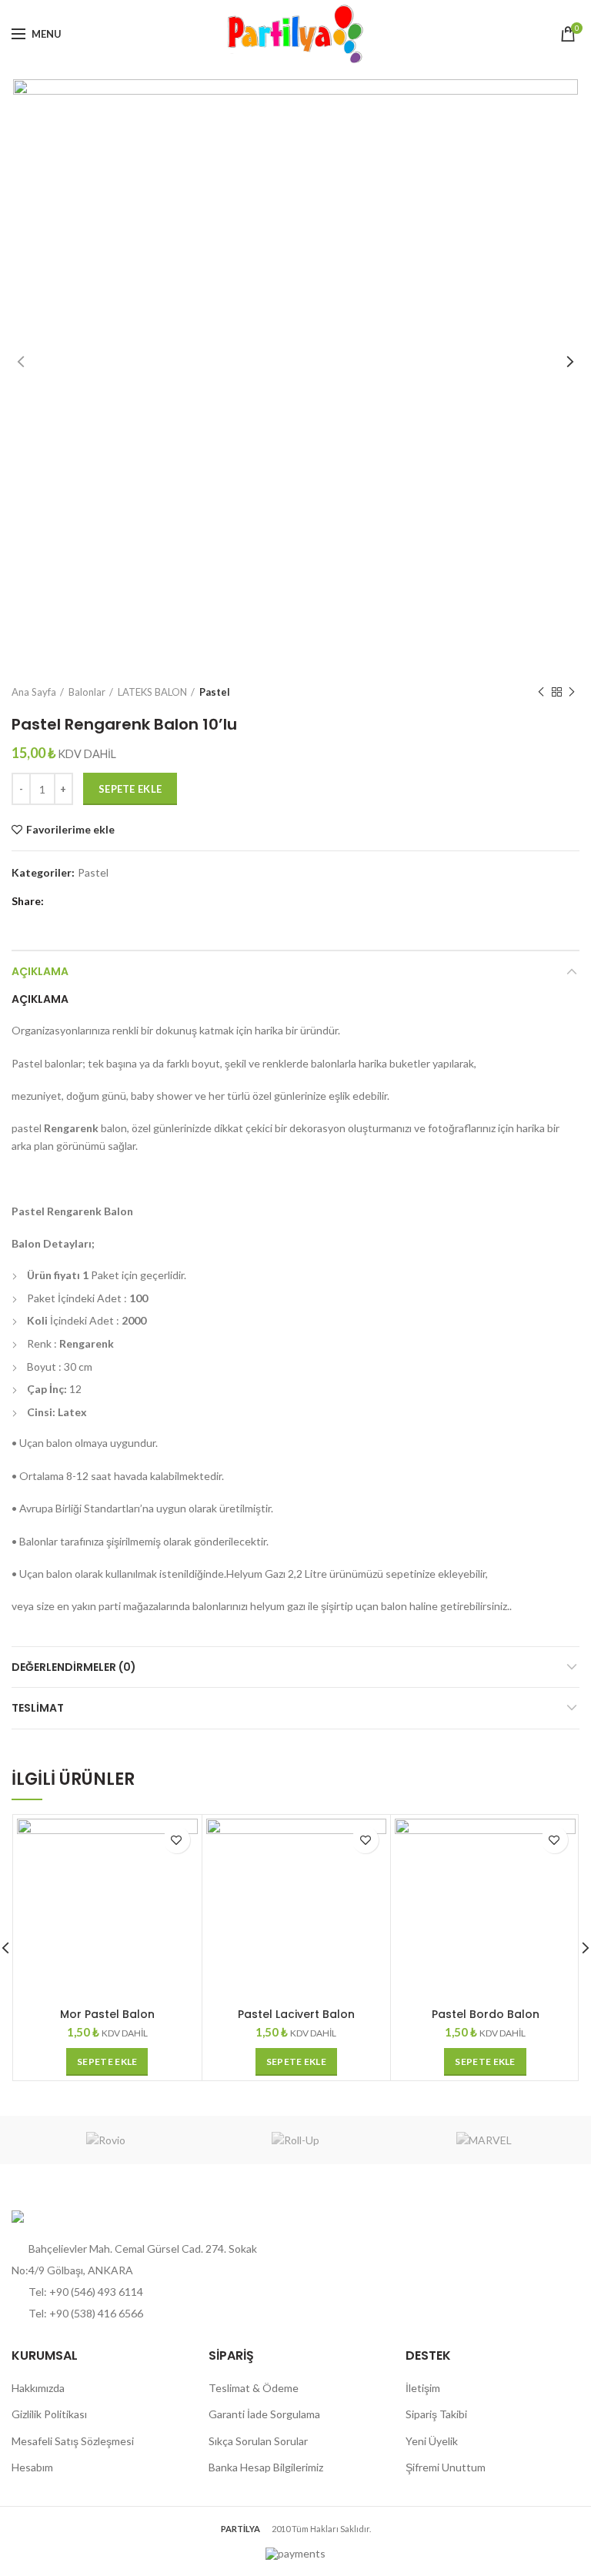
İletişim (423, 2388)
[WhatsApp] (98, 901)
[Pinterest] (79, 901)
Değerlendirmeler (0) (74, 1667)
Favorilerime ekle (70, 830)
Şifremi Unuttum (446, 2467)
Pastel (215, 692)
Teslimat (38, 1708)
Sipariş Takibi (436, 2414)
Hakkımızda (38, 2388)
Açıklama (40, 971)
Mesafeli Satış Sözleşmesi (73, 2441)
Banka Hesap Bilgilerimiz (266, 2467)
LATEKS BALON (152, 692)
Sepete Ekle (130, 789)
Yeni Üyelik (432, 2441)
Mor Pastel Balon (107, 2014)
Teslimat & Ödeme (254, 2388)
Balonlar (87, 692)
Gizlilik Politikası (49, 2414)
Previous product (541, 692)
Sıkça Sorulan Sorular (258, 2441)
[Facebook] (60, 901)
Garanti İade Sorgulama (264, 2414)
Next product (572, 692)
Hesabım (32, 2467)
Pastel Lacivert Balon (296, 2014)
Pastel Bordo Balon (486, 2014)
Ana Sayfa (34, 692)
